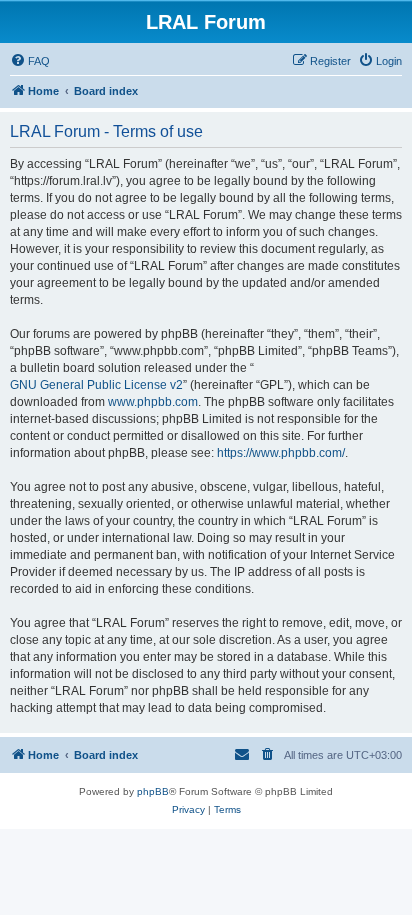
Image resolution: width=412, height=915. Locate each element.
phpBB (153, 791)
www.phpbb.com (153, 402)
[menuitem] (30, 61)
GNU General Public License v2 (96, 385)
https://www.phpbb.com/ (281, 453)
